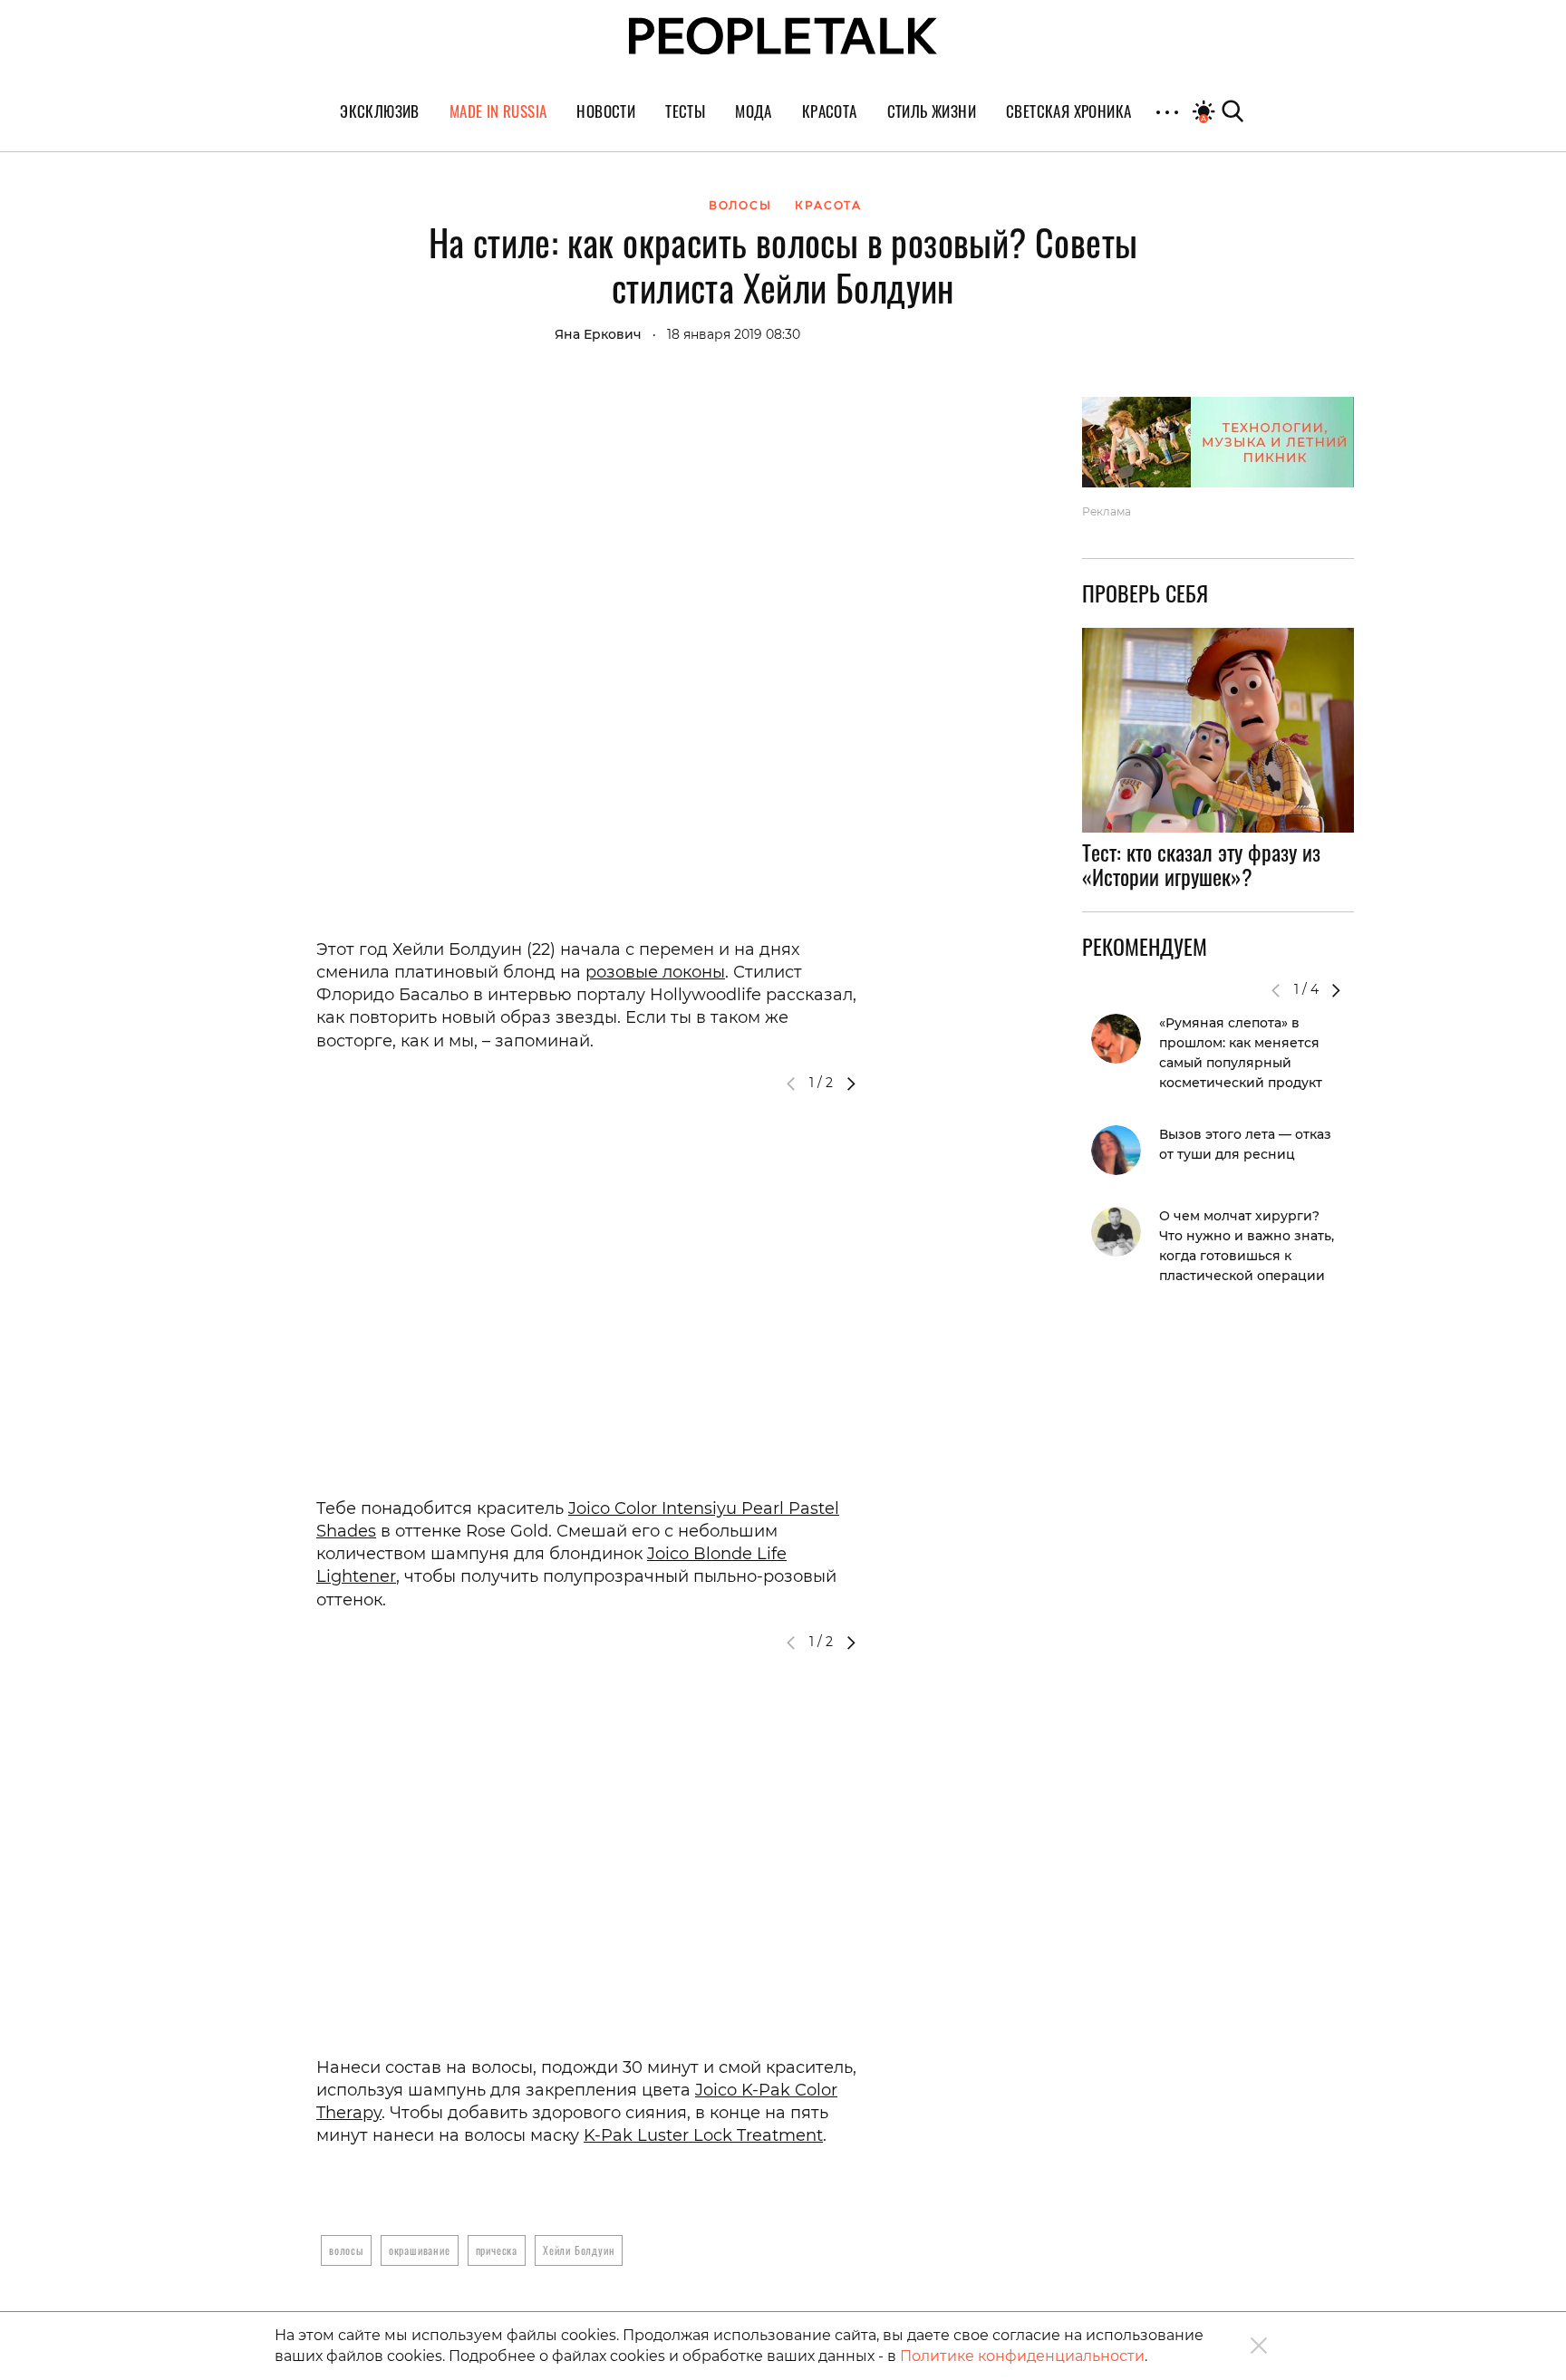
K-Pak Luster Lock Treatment (703, 2135)
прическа (497, 2250)
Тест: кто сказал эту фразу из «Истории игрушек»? (1201, 864)
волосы (346, 2250)
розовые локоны (655, 972)
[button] (851, 1084)
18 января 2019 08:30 (734, 334)
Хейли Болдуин (579, 2250)
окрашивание (420, 2250)
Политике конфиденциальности (1022, 2356)
